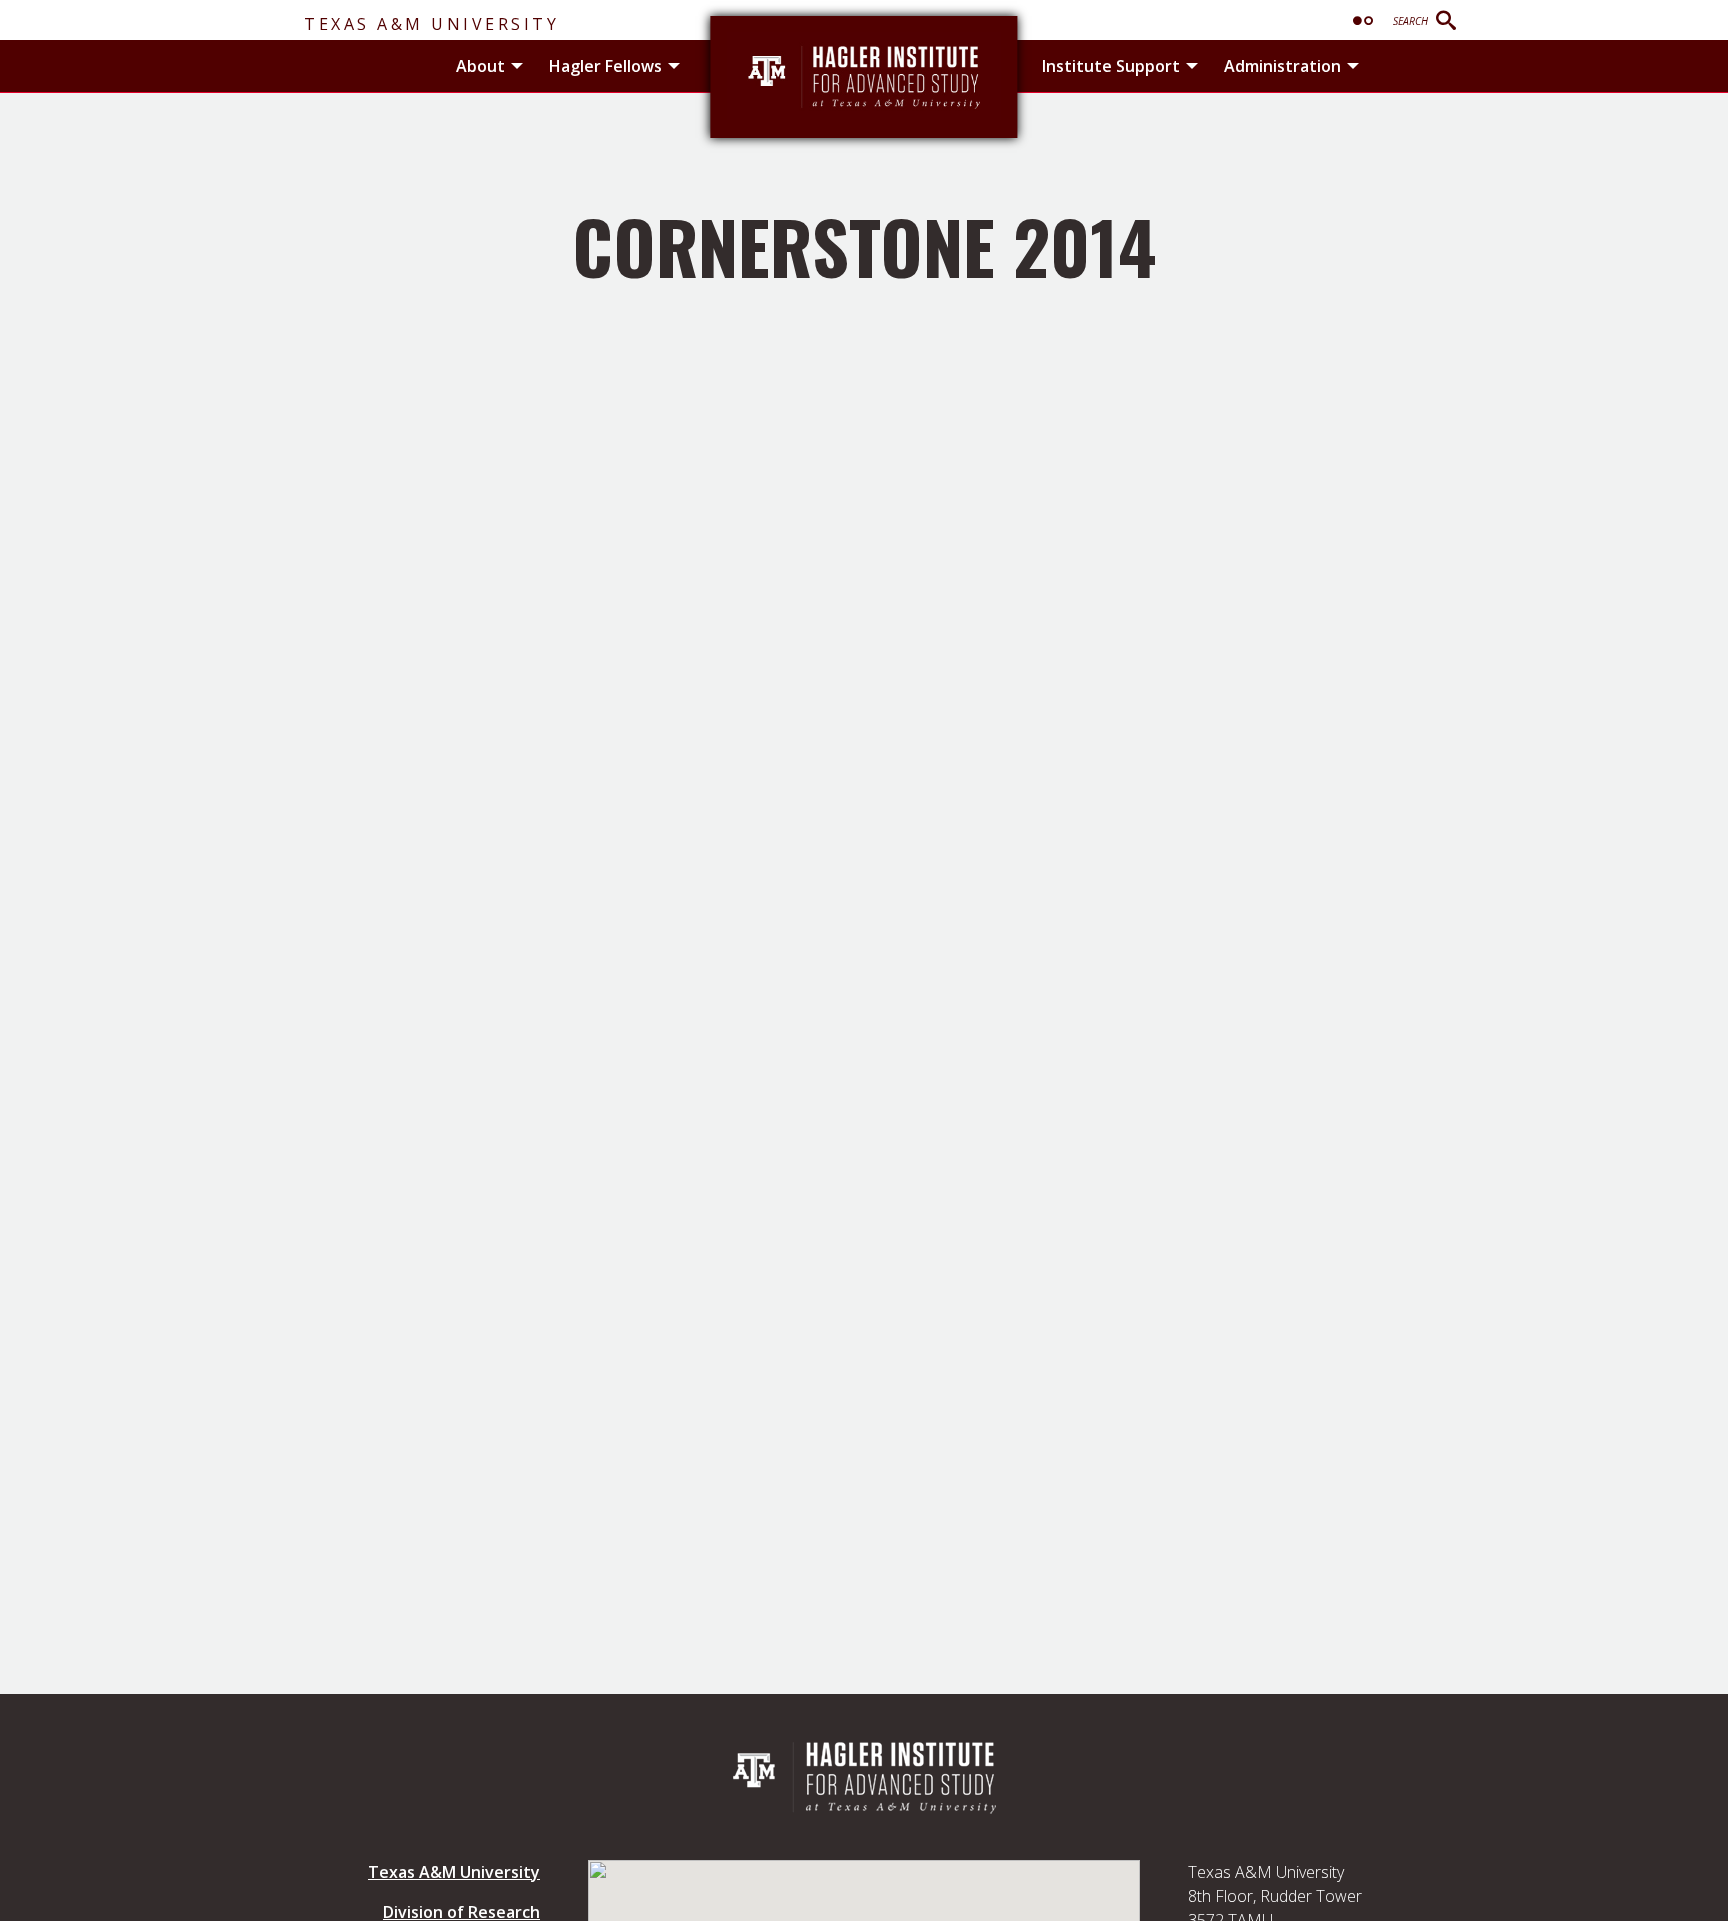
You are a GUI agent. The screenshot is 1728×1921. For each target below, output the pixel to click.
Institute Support (1111, 66)
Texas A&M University (431, 24)
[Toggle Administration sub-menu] (1353, 66)
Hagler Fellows (605, 66)
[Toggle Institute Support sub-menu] (1192, 66)
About (480, 66)
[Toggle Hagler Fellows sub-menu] (674, 66)
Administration (1282, 66)
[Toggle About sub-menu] (517, 66)
